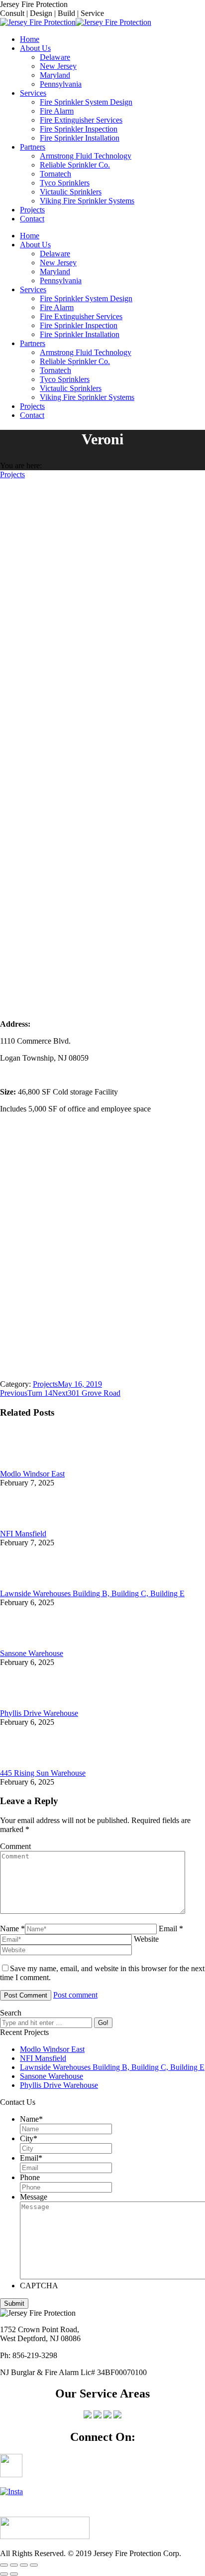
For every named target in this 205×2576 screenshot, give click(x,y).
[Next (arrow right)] (14, 2574)
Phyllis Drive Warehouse (39, 1713)
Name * (12, 1929)
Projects (12, 474)
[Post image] (27, 1465)
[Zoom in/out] (34, 2565)
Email (31, 2158)
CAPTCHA (39, 2286)
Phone (30, 2177)
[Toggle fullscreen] (24, 2565)
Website (146, 1939)
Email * (171, 1929)
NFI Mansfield (23, 1534)
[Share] (14, 2565)
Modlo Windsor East (32, 1474)
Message (34, 2197)
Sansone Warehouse (32, 1653)
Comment (15, 1846)
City (29, 2138)
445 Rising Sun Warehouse (43, 1773)
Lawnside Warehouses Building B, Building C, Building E (92, 1593)
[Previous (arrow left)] (4, 2574)
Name (31, 2119)
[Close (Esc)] (4, 2565)
